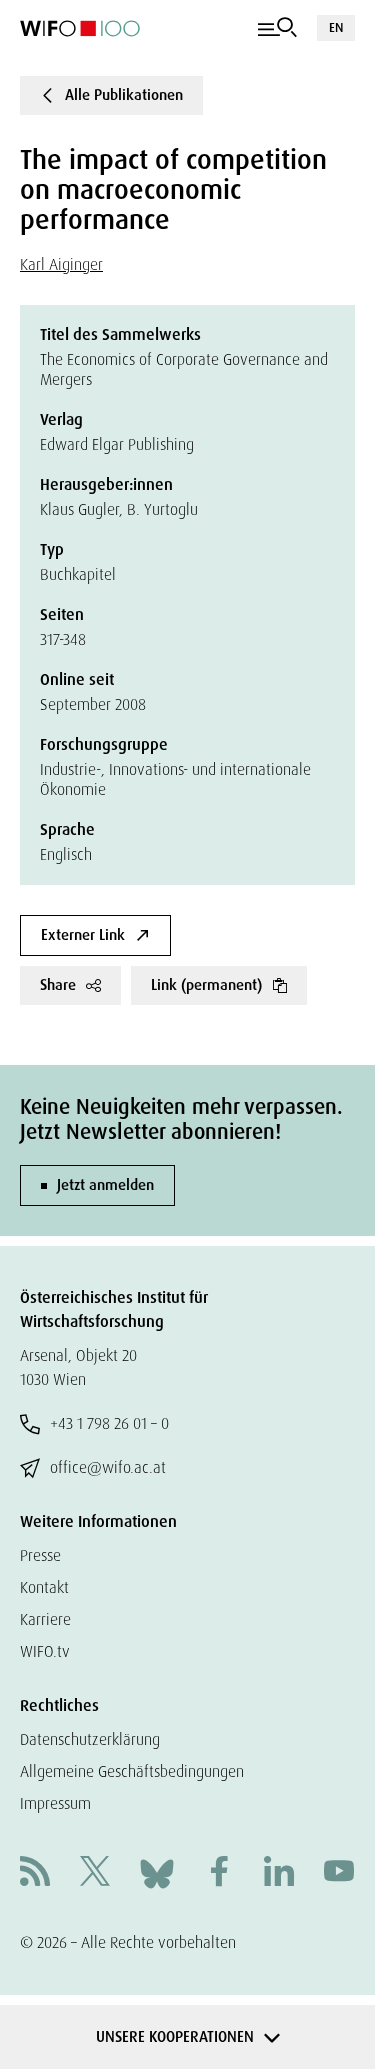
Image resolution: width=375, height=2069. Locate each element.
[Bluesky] (157, 1872)
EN (336, 27)
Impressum (55, 1803)
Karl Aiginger (61, 264)
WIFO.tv (45, 1651)
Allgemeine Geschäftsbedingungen (132, 1771)
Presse (40, 1555)
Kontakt (44, 1587)
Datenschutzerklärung (90, 1739)
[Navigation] (277, 28)
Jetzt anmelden (105, 1185)
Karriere (45, 1619)
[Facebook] (219, 1873)
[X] (95, 1873)
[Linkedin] (279, 1873)
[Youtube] (339, 1873)
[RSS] (35, 1873)
